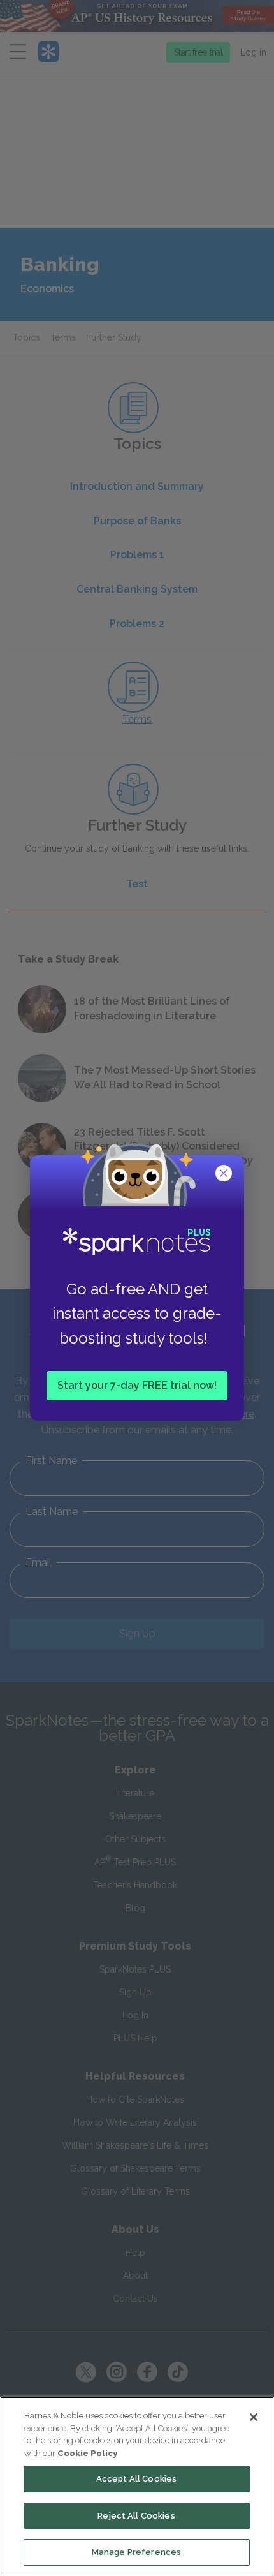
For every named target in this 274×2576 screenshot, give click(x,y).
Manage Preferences (136, 2552)
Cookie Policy (87, 2453)
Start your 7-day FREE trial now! (137, 1385)
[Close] (254, 2417)
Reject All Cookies (136, 2516)
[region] (137, 2486)
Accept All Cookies (136, 2479)
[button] (225, 1174)
